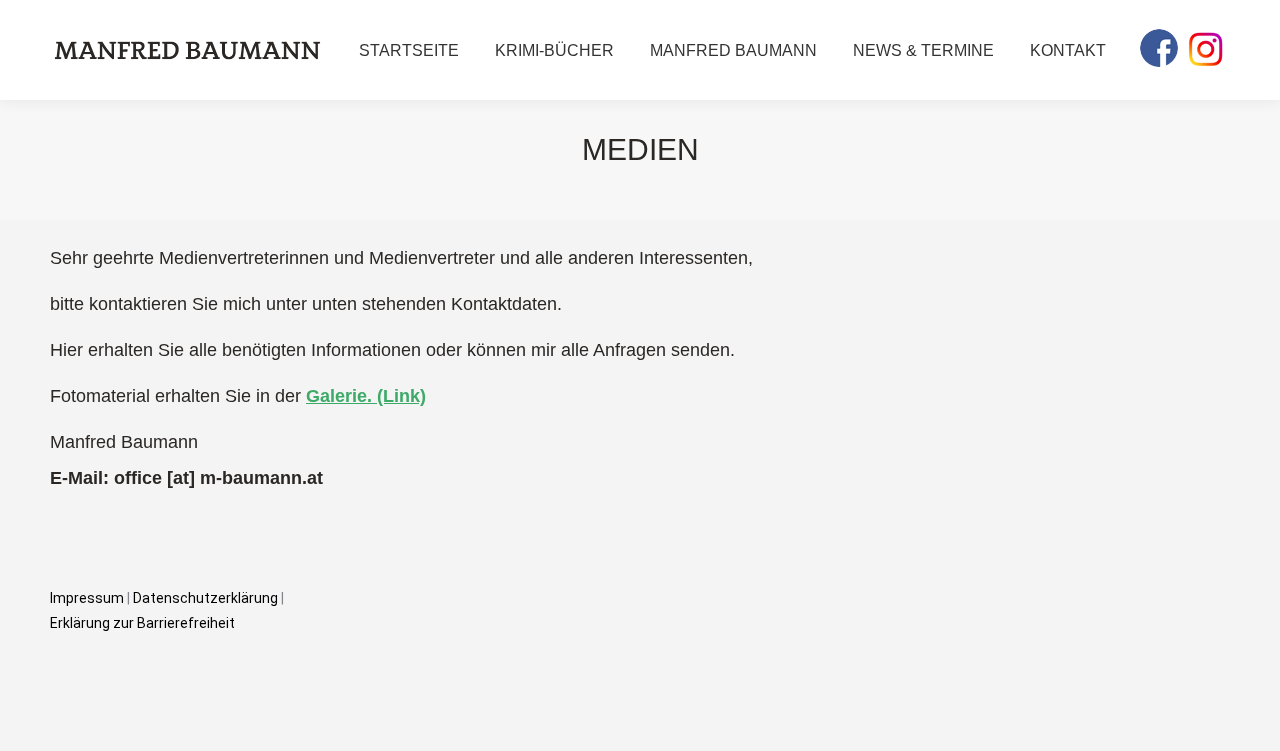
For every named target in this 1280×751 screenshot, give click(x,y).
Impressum (87, 598)
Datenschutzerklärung (207, 598)
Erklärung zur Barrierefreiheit (142, 623)
